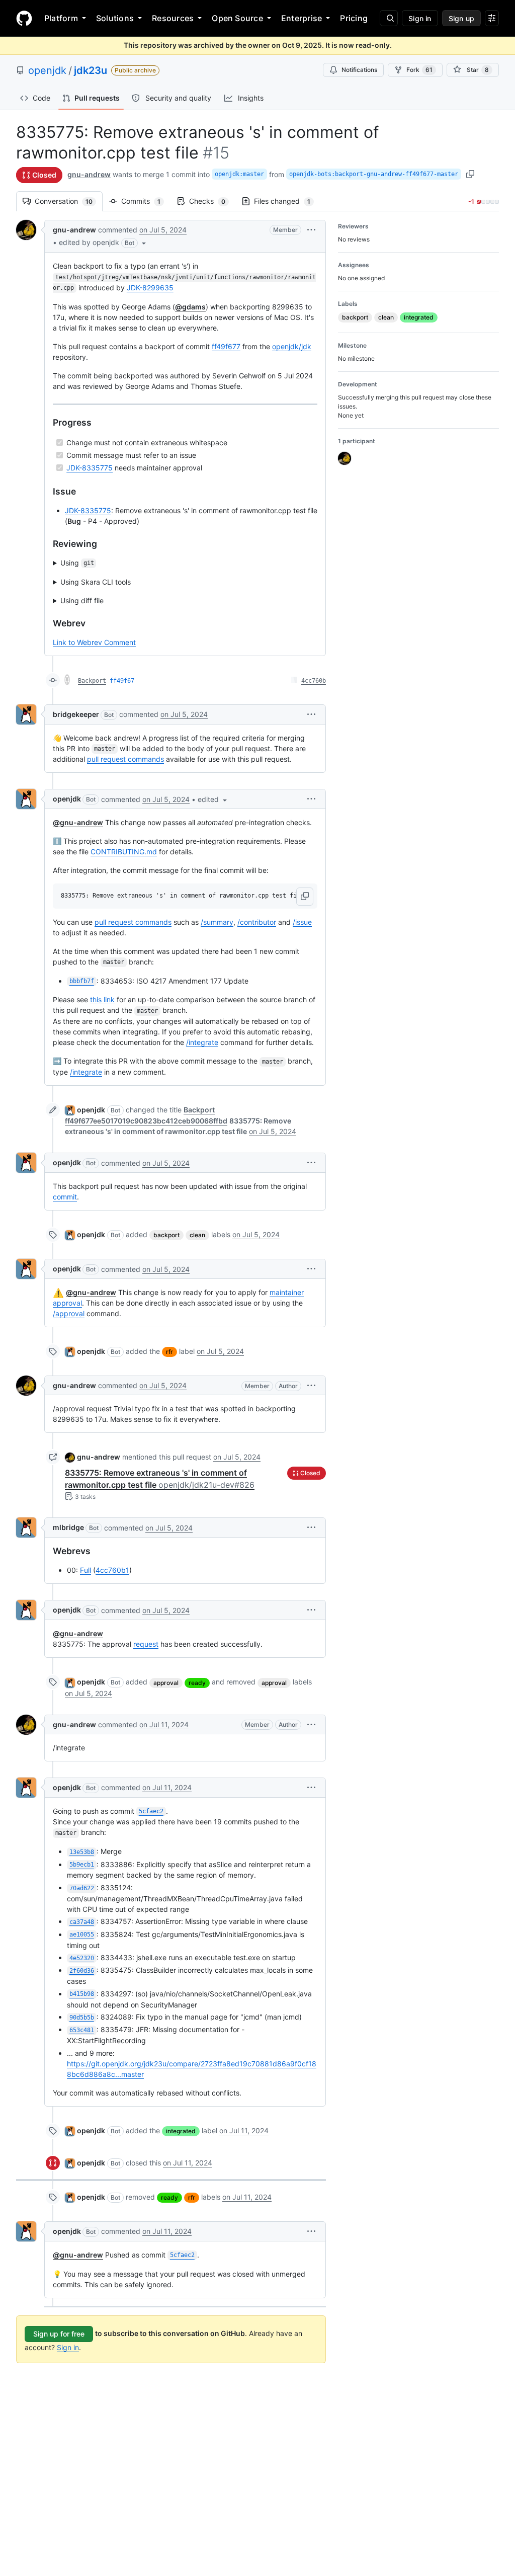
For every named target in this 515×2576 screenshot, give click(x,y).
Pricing (354, 18)
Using (77, 563)
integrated (181, 2131)
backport (166, 1235)
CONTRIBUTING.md (124, 852)
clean (197, 1235)
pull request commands (125, 759)
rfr (169, 1352)
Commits (146, 201)
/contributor (257, 922)
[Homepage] (24, 18)
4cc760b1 (112, 1570)
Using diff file (82, 600)
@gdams (190, 307)
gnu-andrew (89, 174)
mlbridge (68, 1527)
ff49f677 (226, 346)
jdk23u (91, 70)
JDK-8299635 (150, 288)
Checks (212, 201)
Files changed (287, 201)
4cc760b (314, 681)
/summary (217, 922)
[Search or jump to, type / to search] (389, 18)
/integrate (202, 1042)
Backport (92, 681)
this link (102, 999)
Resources (173, 18)
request (146, 1644)
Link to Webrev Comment (94, 642)
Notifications (359, 70)
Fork (419, 70)
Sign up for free (59, 2334)
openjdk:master (239, 174)
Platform (61, 18)
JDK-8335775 (90, 468)
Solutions (115, 18)
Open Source (237, 18)
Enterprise (302, 18)
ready (197, 1683)
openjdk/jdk (292, 346)
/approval (69, 1313)
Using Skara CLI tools (96, 582)
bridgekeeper (76, 714)
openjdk (47, 70)
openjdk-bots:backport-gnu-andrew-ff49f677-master (374, 174)
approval (166, 1683)
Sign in (68, 2347)
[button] (103, 243)
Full (85, 1570)
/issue (302, 922)
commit (65, 1197)
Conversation (69, 201)
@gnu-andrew (78, 822)
